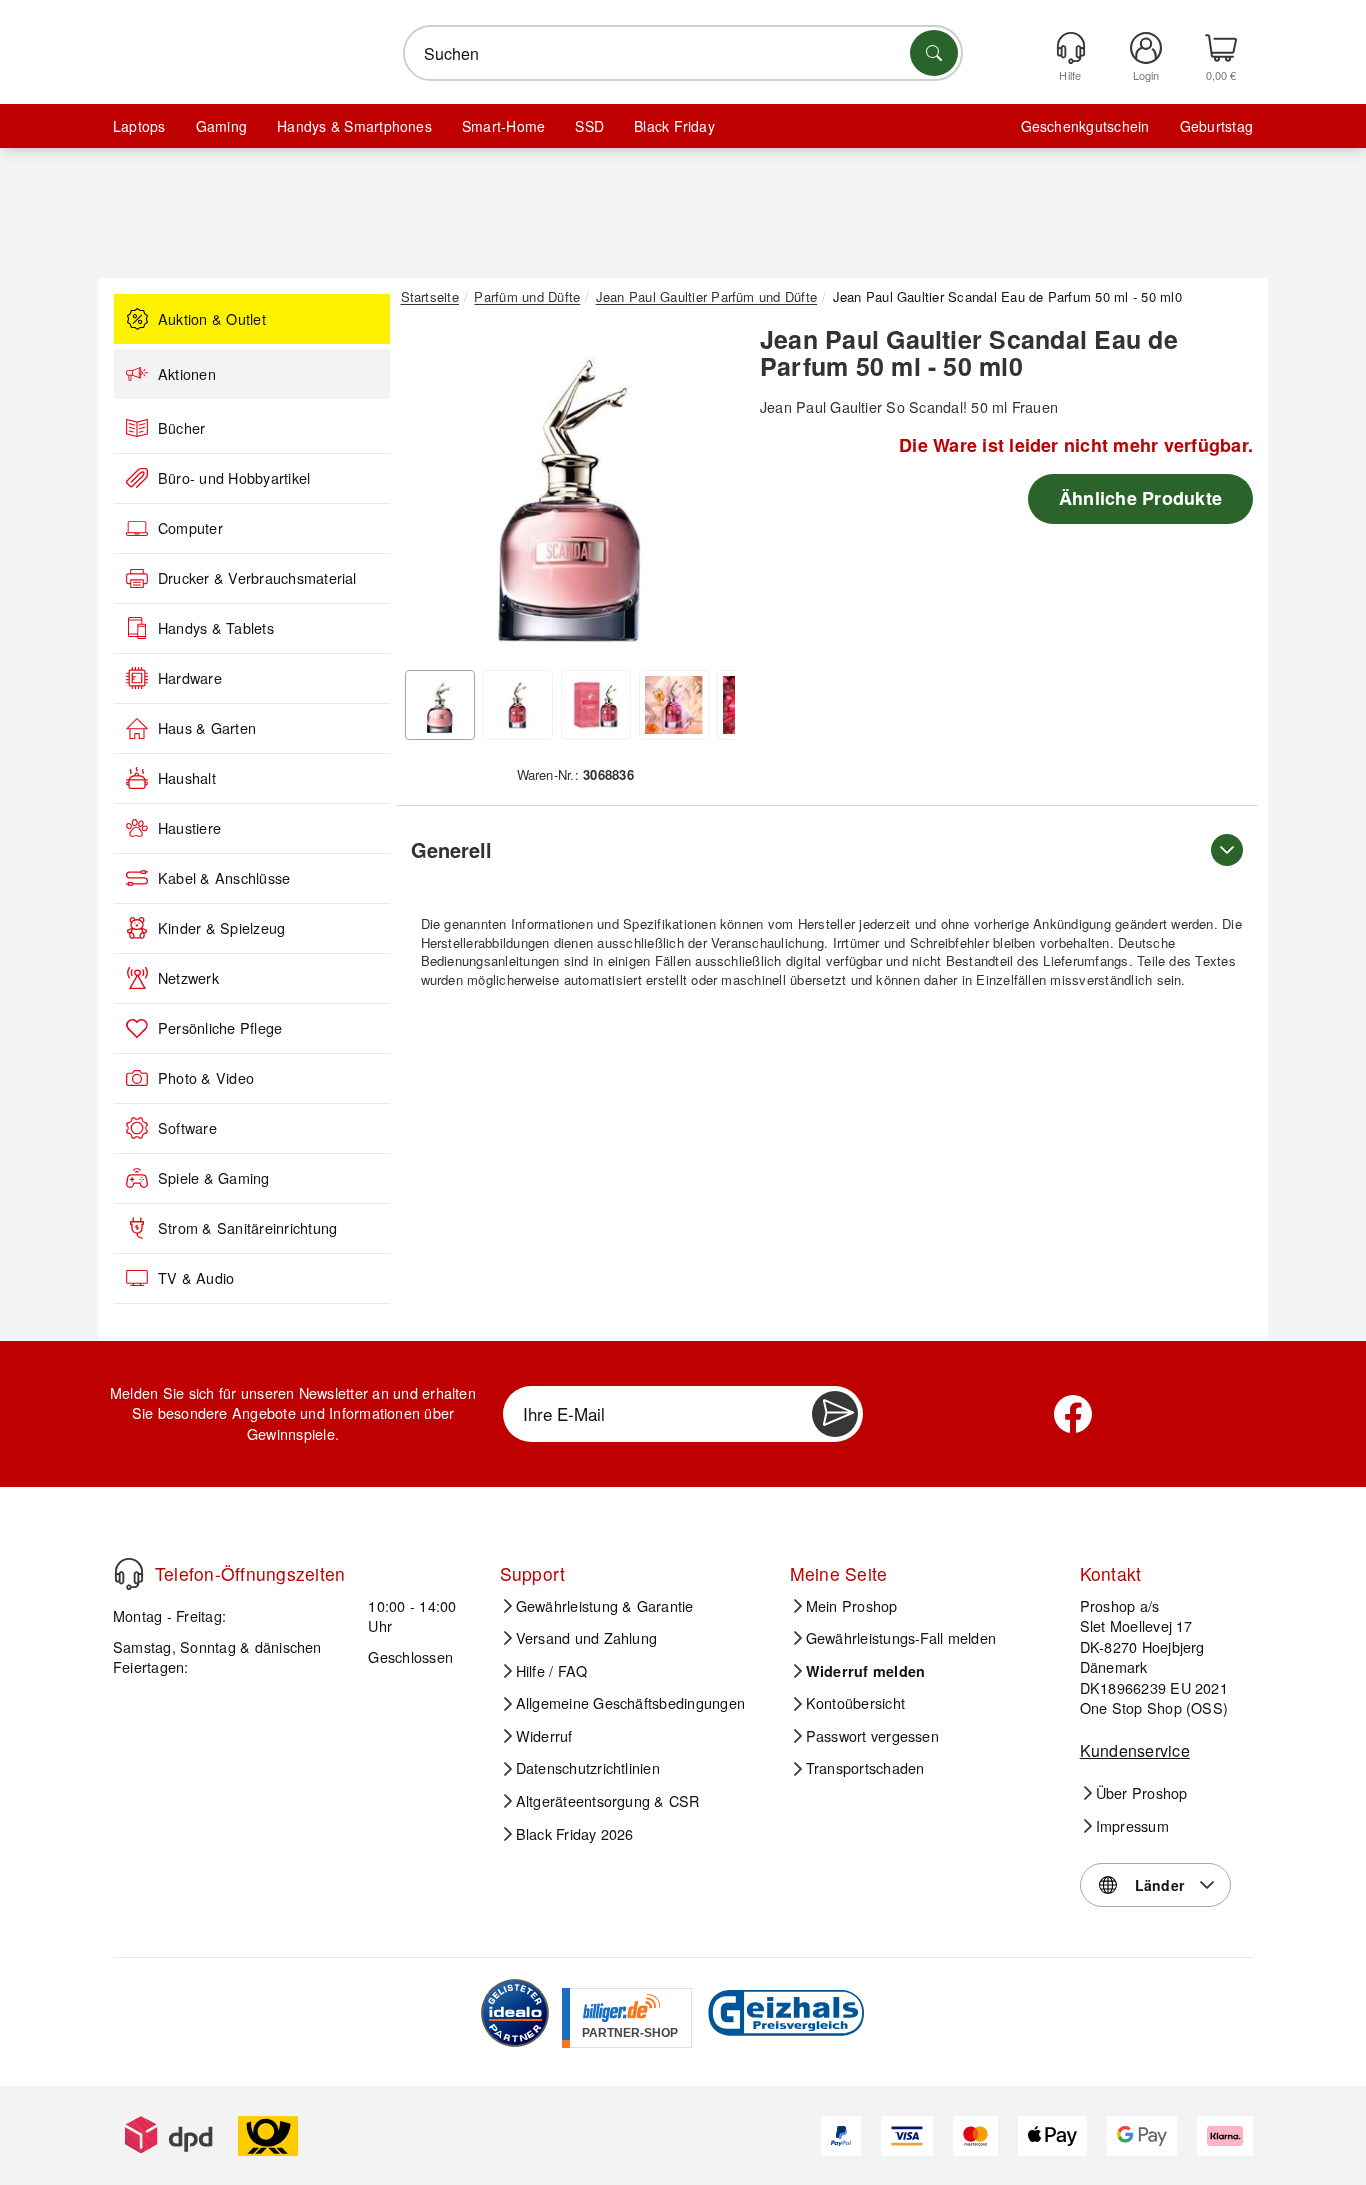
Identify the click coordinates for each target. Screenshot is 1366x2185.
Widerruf (544, 1736)
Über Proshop (1142, 1793)
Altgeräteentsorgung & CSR (608, 1801)
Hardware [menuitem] (190, 678)
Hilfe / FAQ (552, 1671)
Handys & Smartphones (354, 126)
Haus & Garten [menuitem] (207, 728)
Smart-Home (503, 126)
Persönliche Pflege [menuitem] (220, 1028)
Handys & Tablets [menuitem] (216, 628)
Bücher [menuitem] (181, 428)
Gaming (221, 126)
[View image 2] (518, 705)
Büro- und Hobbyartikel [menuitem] (234, 478)
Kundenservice (1135, 1750)
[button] (568, 488)
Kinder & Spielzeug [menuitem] (221, 928)
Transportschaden (865, 1768)
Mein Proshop (852, 1606)
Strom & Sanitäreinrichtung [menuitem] (247, 1228)
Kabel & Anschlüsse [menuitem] (224, 878)
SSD (589, 126)
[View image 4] (674, 705)
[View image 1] (440, 705)
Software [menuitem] (187, 1128)
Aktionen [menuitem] (187, 374)
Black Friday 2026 (575, 1834)
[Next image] (705, 493)
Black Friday (674, 126)
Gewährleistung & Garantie (605, 1606)
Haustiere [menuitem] (189, 828)
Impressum (1132, 1826)
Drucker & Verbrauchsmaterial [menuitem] (257, 578)
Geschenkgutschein (1085, 126)
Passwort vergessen (872, 1736)
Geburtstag (1216, 126)
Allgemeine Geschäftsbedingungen (630, 1703)
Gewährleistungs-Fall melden (901, 1638)
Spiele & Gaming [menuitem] (214, 1178)
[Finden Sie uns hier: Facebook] (1073, 1414)
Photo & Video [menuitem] (206, 1078)
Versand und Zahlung (587, 1638)
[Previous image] (431, 493)
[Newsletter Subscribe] (835, 1414)
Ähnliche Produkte (1140, 498)
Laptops (139, 126)
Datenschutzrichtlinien (588, 1768)
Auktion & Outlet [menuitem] (212, 319)
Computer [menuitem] (190, 528)
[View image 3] (596, 705)
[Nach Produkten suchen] (934, 53)
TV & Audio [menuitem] (196, 1278)
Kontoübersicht (855, 1703)
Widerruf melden (866, 1671)
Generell (451, 849)
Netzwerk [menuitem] (188, 978)
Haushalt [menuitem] (187, 778)
